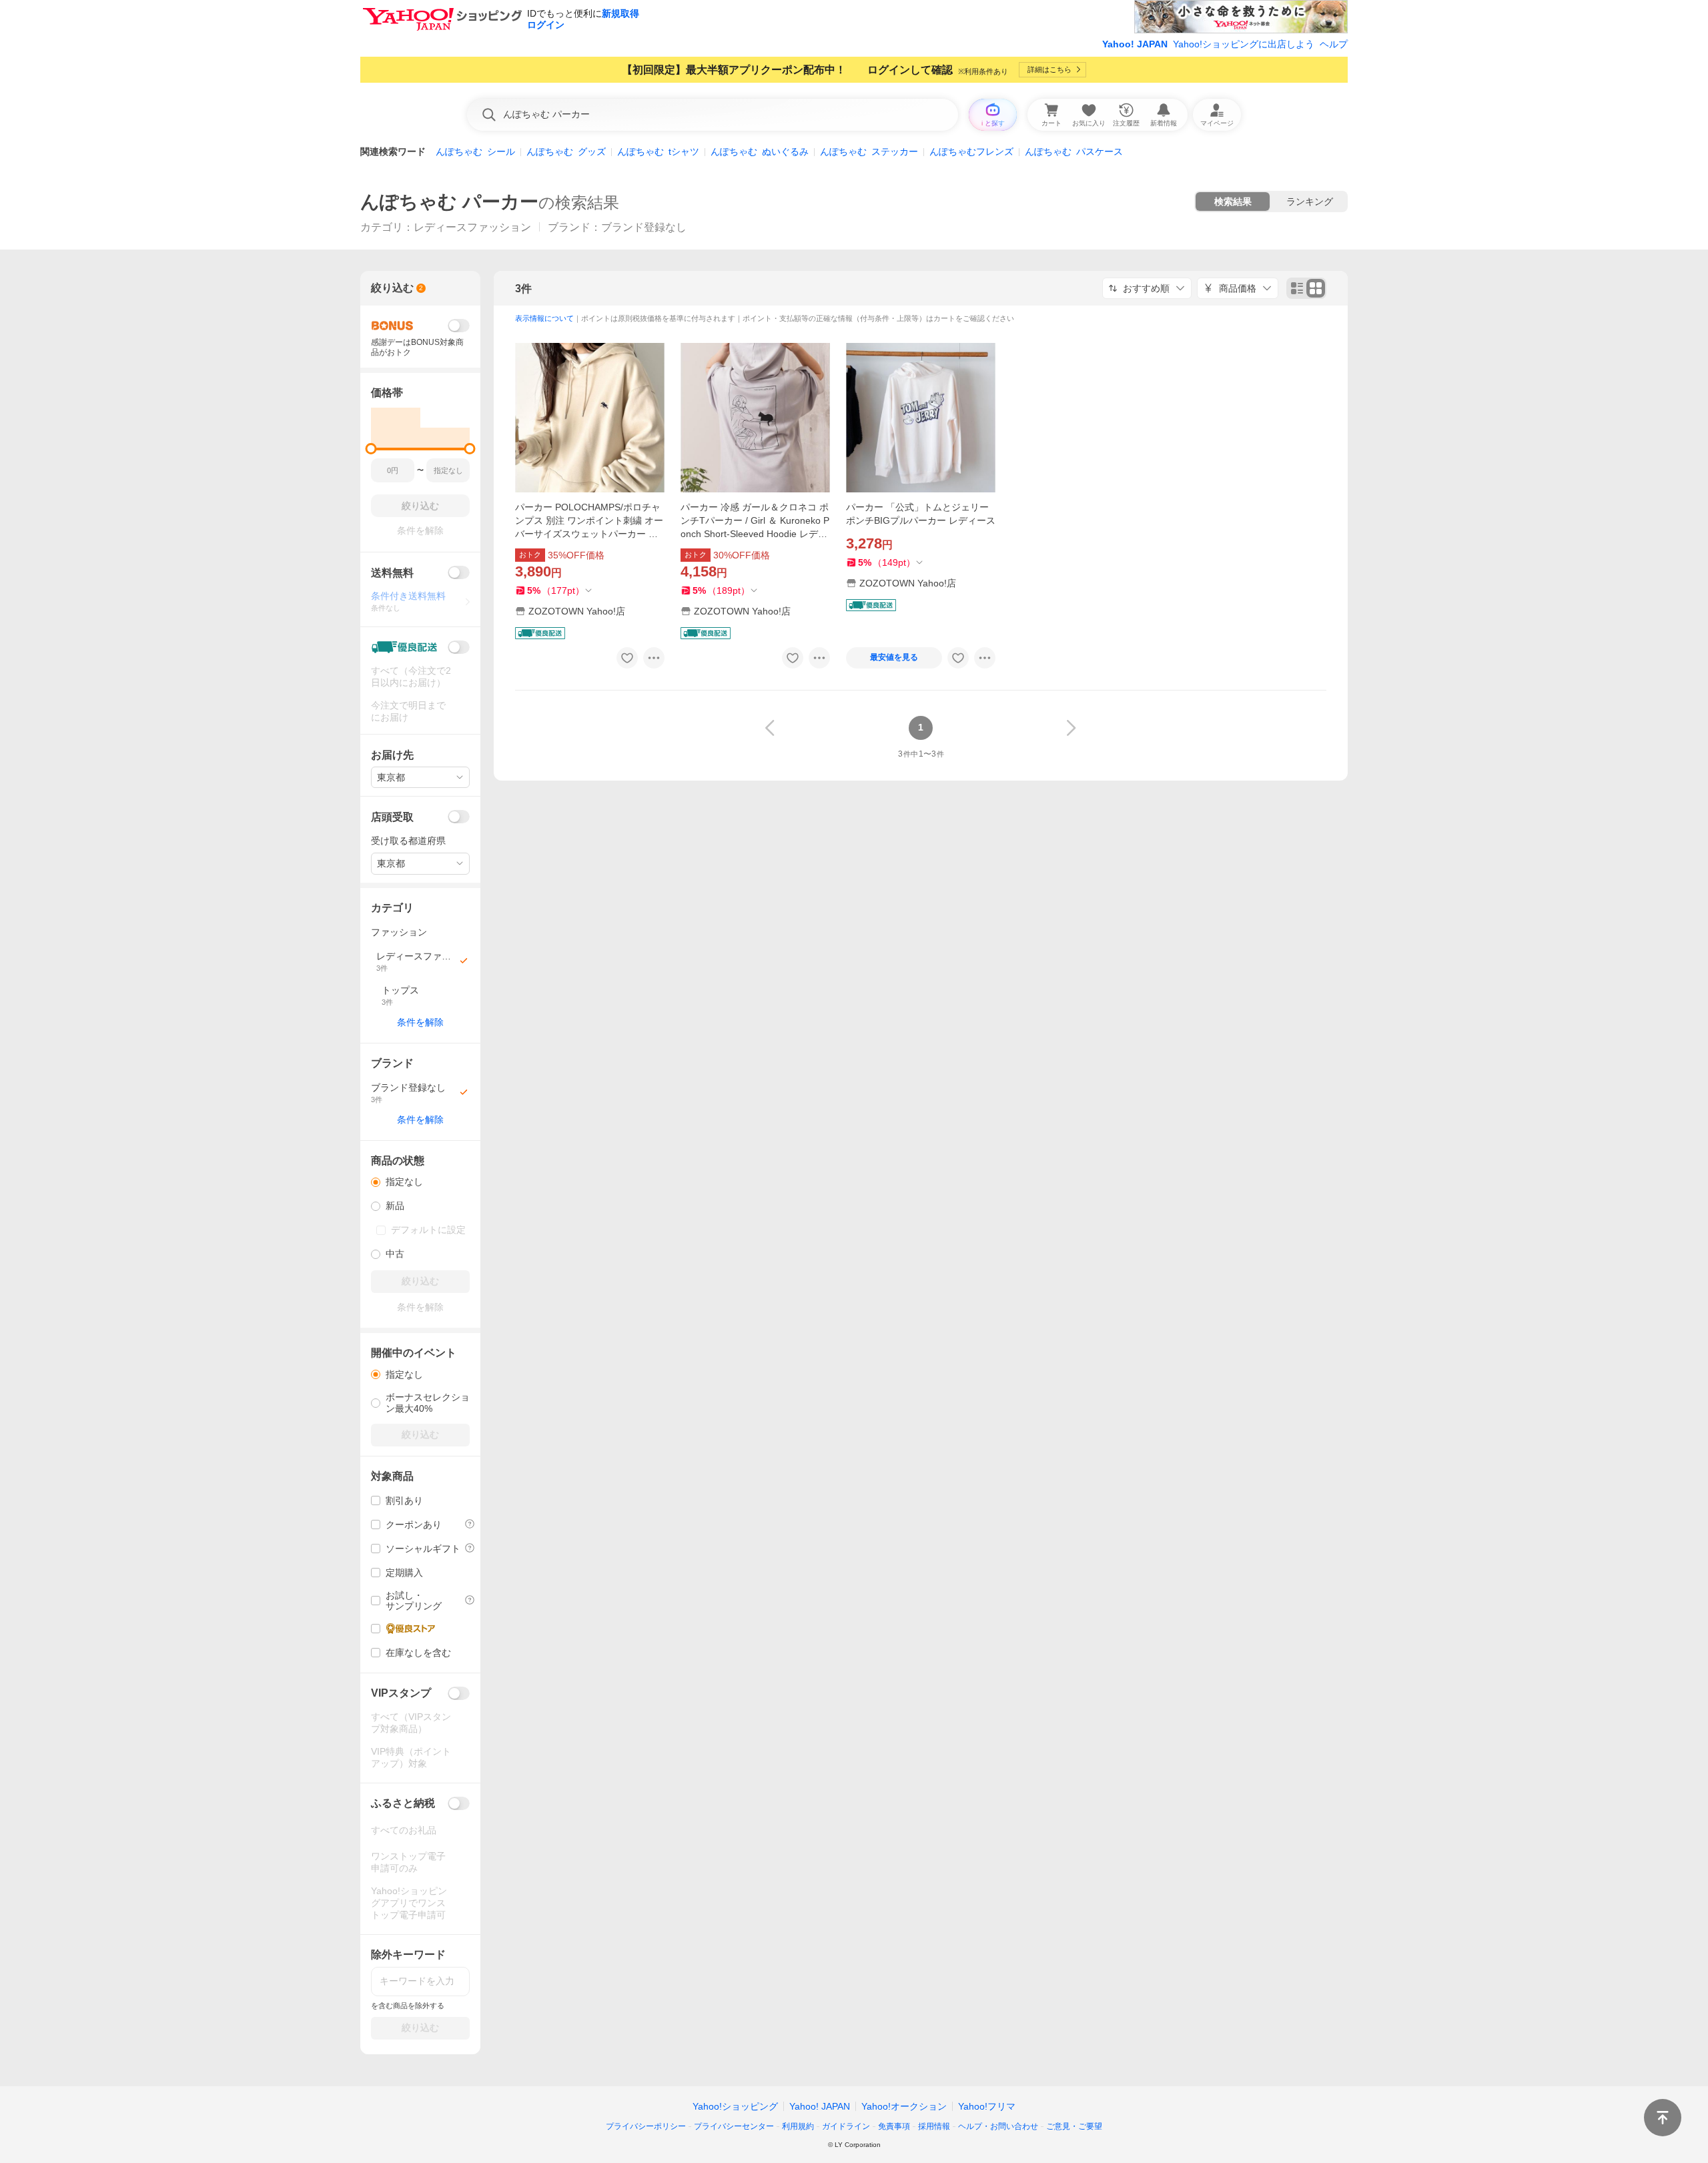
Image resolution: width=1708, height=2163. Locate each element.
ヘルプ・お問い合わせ (998, 2126)
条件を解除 (420, 1022)
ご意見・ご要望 (1074, 2126)
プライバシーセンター (734, 2126)
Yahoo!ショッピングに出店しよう (1244, 44)
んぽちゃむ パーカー (449, 202)
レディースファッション (472, 227)
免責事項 (894, 2126)
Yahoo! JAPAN (1135, 44)
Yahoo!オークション (904, 2106)
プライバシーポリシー (646, 2126)
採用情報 (934, 2126)
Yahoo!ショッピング (735, 2106)
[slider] (371, 449)
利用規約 (798, 2126)
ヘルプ (1334, 44)
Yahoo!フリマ (987, 2106)
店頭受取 (392, 817)
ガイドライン (846, 2126)
